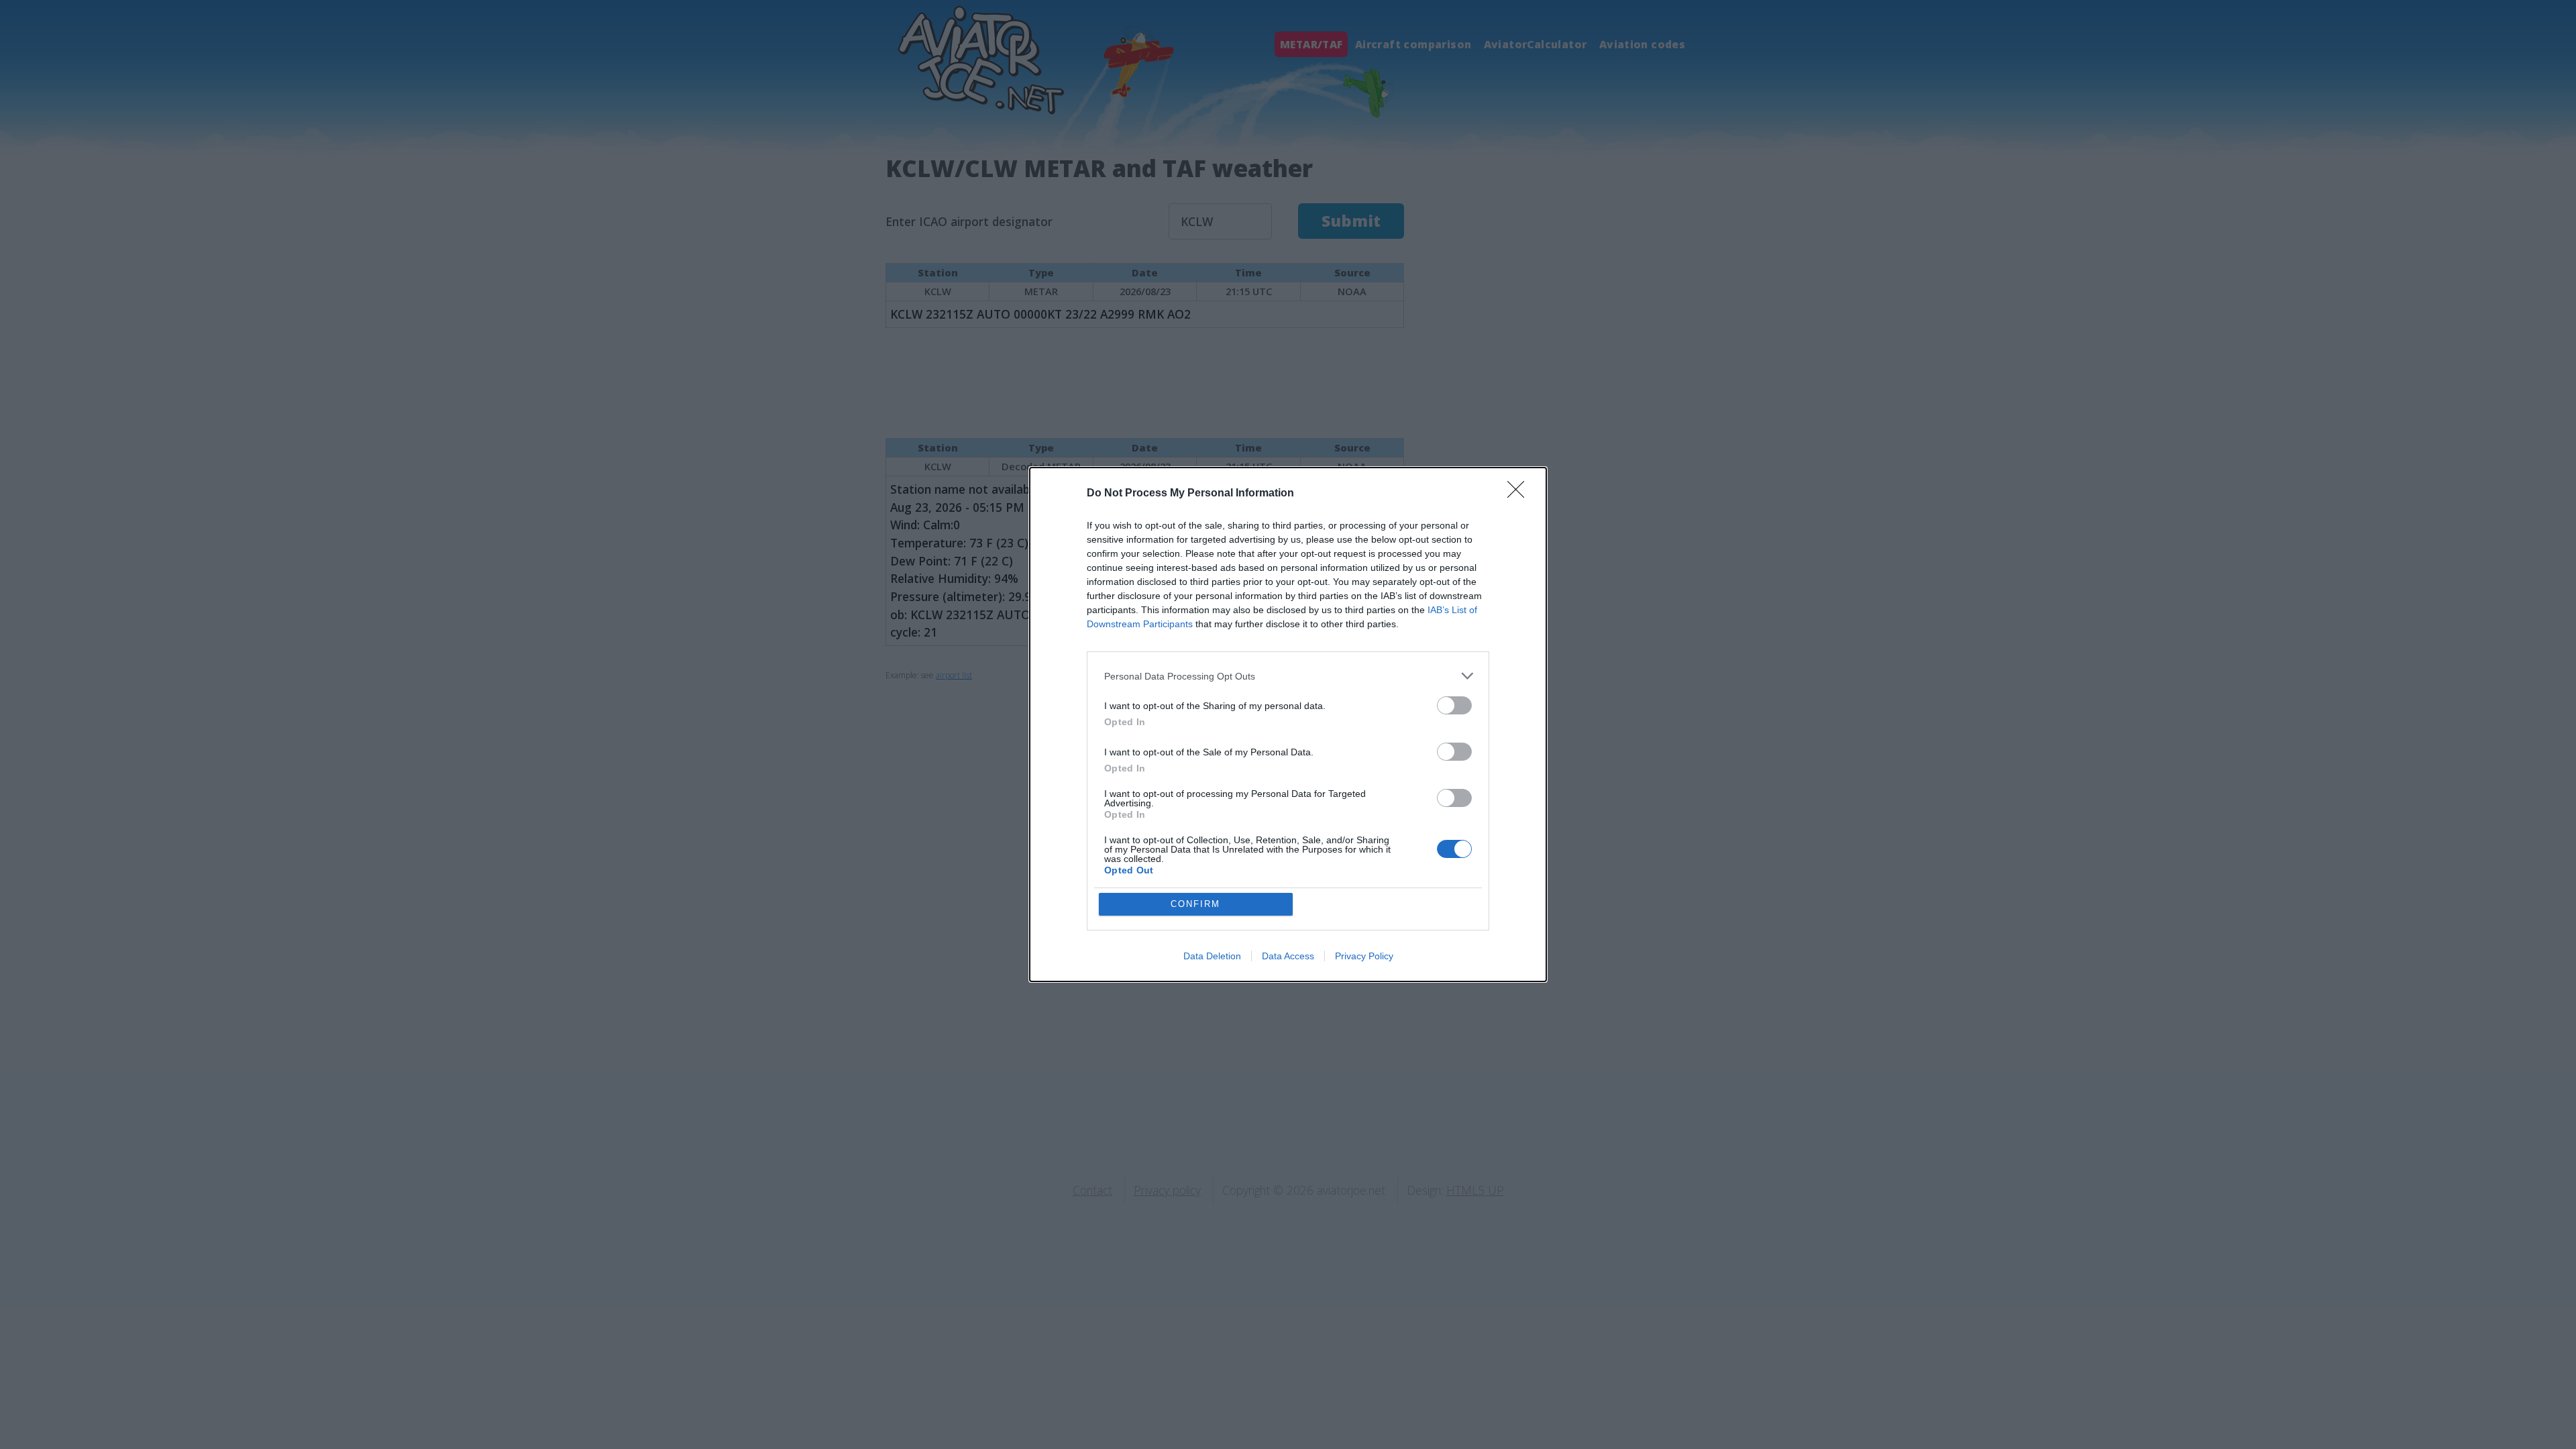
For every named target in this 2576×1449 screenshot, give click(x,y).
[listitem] (1288, 676)
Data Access (1288, 956)
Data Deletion (1212, 956)
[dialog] (1288, 724)
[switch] (1454, 705)
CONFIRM (1195, 904)
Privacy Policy (1364, 956)
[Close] (1520, 494)
